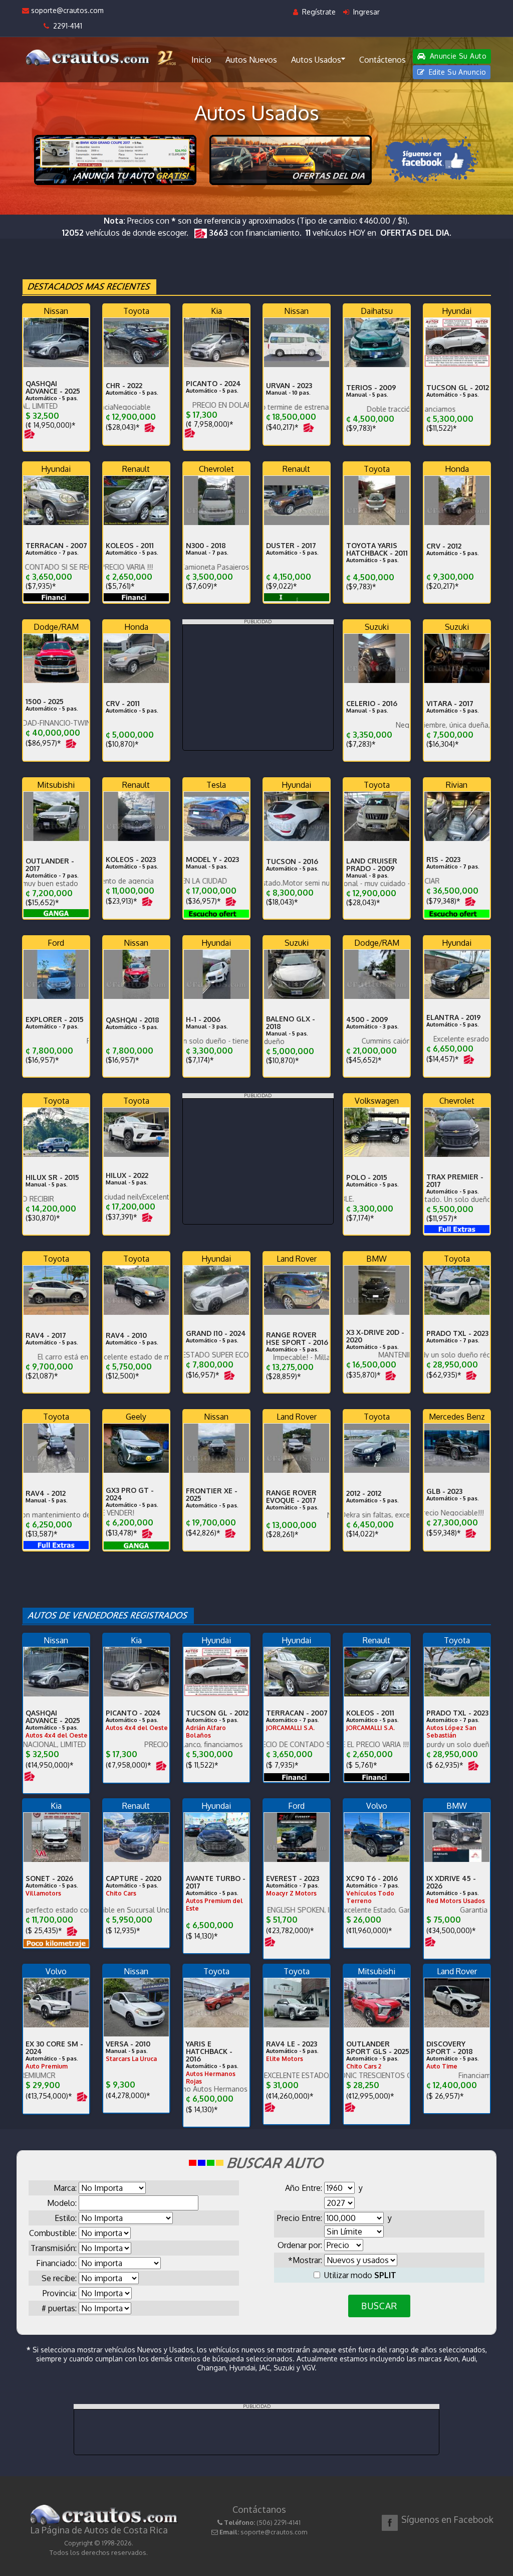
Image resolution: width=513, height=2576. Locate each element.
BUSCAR (379, 2306)
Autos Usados (316, 60)
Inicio (201, 60)
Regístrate (318, 12)
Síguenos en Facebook (447, 2519)
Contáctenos (382, 60)
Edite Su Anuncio (456, 72)
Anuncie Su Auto (457, 56)
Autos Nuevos (251, 60)
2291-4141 (66, 26)
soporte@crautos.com (66, 10)
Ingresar (365, 12)
